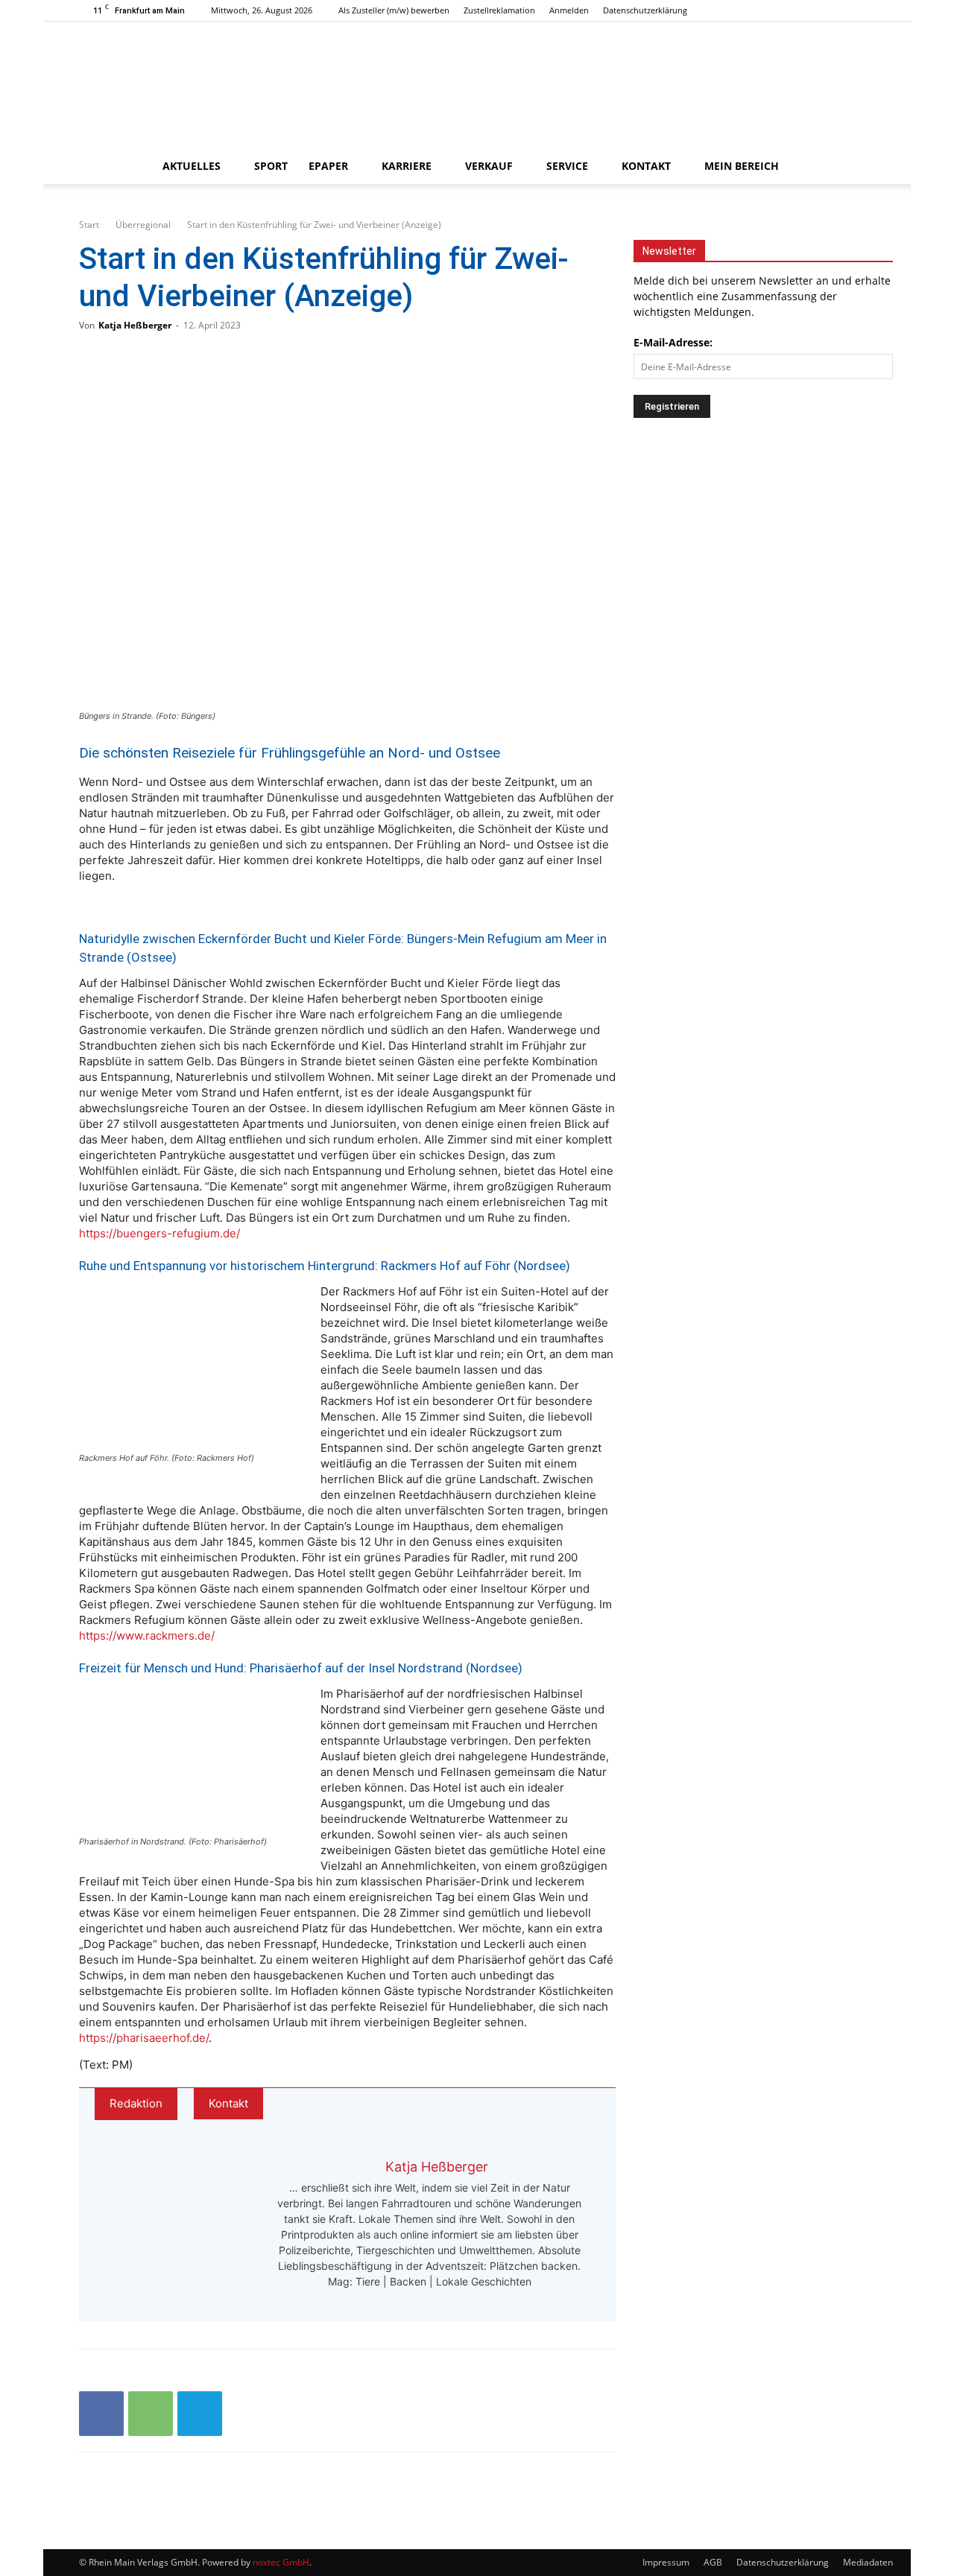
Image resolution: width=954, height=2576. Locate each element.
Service (567, 166)
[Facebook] (815, 10)
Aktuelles (192, 166)
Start (89, 225)
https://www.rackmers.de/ (147, 1636)
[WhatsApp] (151, 2414)
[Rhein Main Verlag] (477, 85)
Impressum (666, 2562)
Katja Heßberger (135, 325)
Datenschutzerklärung (645, 10)
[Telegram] (200, 2414)
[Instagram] (839, 10)
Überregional (143, 225)
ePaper (328, 166)
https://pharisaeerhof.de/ (144, 2038)
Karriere (407, 166)
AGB (713, 2562)
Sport (271, 166)
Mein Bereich (742, 166)
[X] (864, 10)
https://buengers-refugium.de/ (159, 1233)
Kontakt (646, 166)
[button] (857, 167)
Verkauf (489, 166)
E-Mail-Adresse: (673, 342)
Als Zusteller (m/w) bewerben (394, 10)
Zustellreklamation (499, 10)
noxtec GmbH (281, 2562)
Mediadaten (868, 2562)
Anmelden (569, 10)
